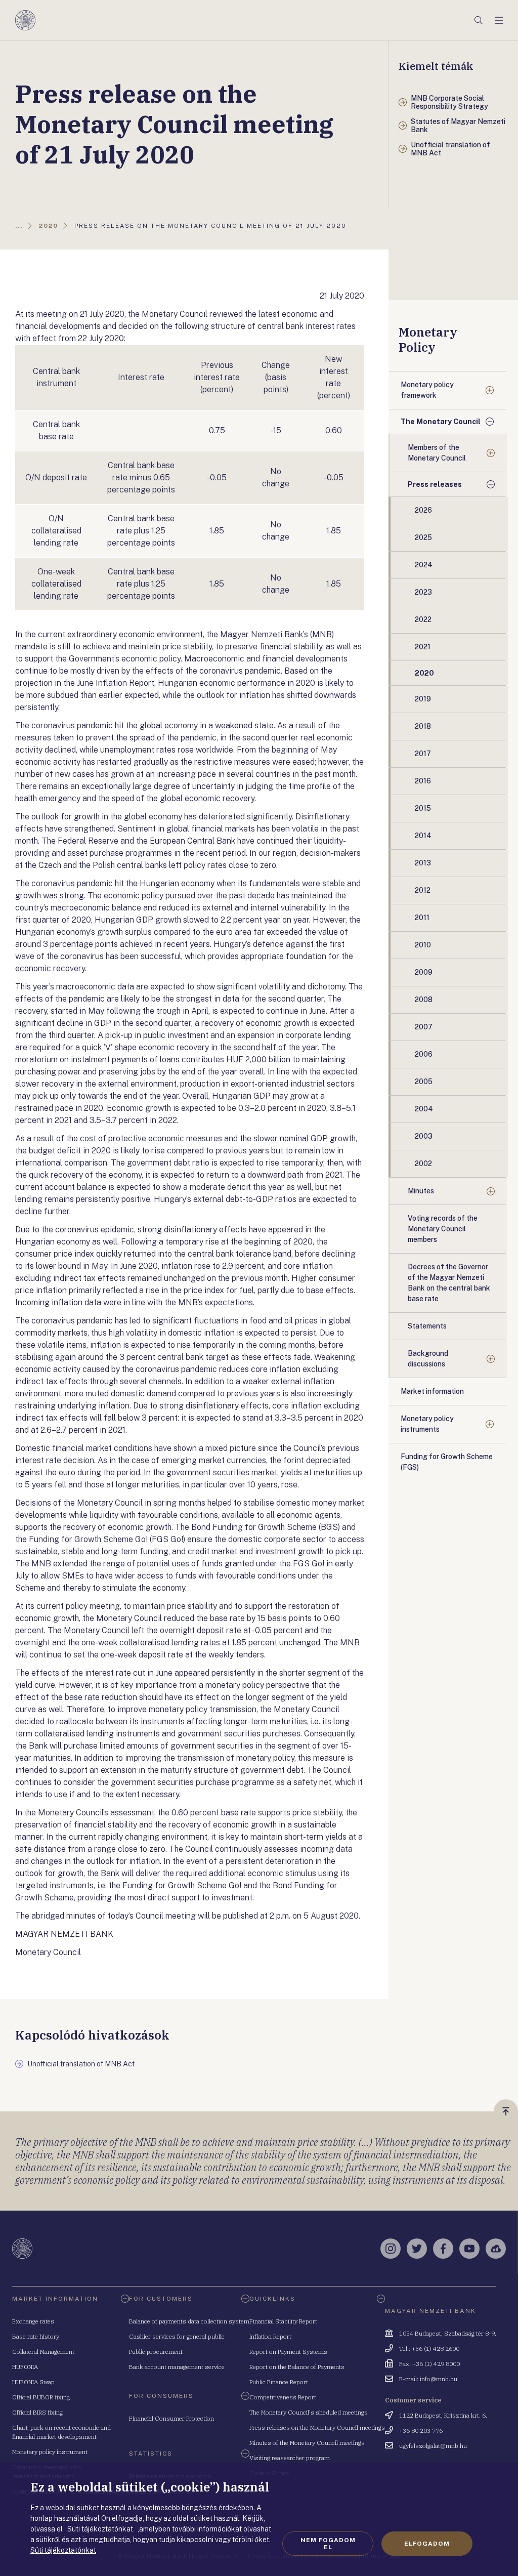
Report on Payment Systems (288, 2352)
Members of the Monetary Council (437, 453)
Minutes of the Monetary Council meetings (307, 2443)
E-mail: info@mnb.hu (428, 2379)
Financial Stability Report (283, 2321)
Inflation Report (270, 2336)
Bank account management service (177, 2367)
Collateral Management (43, 2352)
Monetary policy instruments (427, 1424)
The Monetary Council (441, 422)
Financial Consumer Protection (171, 2418)
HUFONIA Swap (33, 2382)
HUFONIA (25, 2367)
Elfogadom (427, 2544)
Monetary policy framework (427, 390)
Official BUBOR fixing (41, 2397)
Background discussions (428, 1359)
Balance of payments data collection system (189, 2321)
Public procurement (156, 2352)
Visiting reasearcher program (290, 2458)
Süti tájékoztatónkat (63, 2550)
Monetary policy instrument (50, 2452)
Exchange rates (33, 2321)
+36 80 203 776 (421, 2430)
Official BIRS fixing (37, 2412)
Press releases (435, 484)
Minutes (421, 1191)
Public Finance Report (279, 2382)
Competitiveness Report (283, 2397)
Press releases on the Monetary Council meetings (317, 2427)
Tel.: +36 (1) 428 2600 (429, 2349)
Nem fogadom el (328, 2544)
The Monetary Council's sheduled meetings (309, 2412)
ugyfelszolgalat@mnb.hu (433, 2446)
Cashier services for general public (177, 2336)
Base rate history (36, 2336)
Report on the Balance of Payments (297, 2367)
